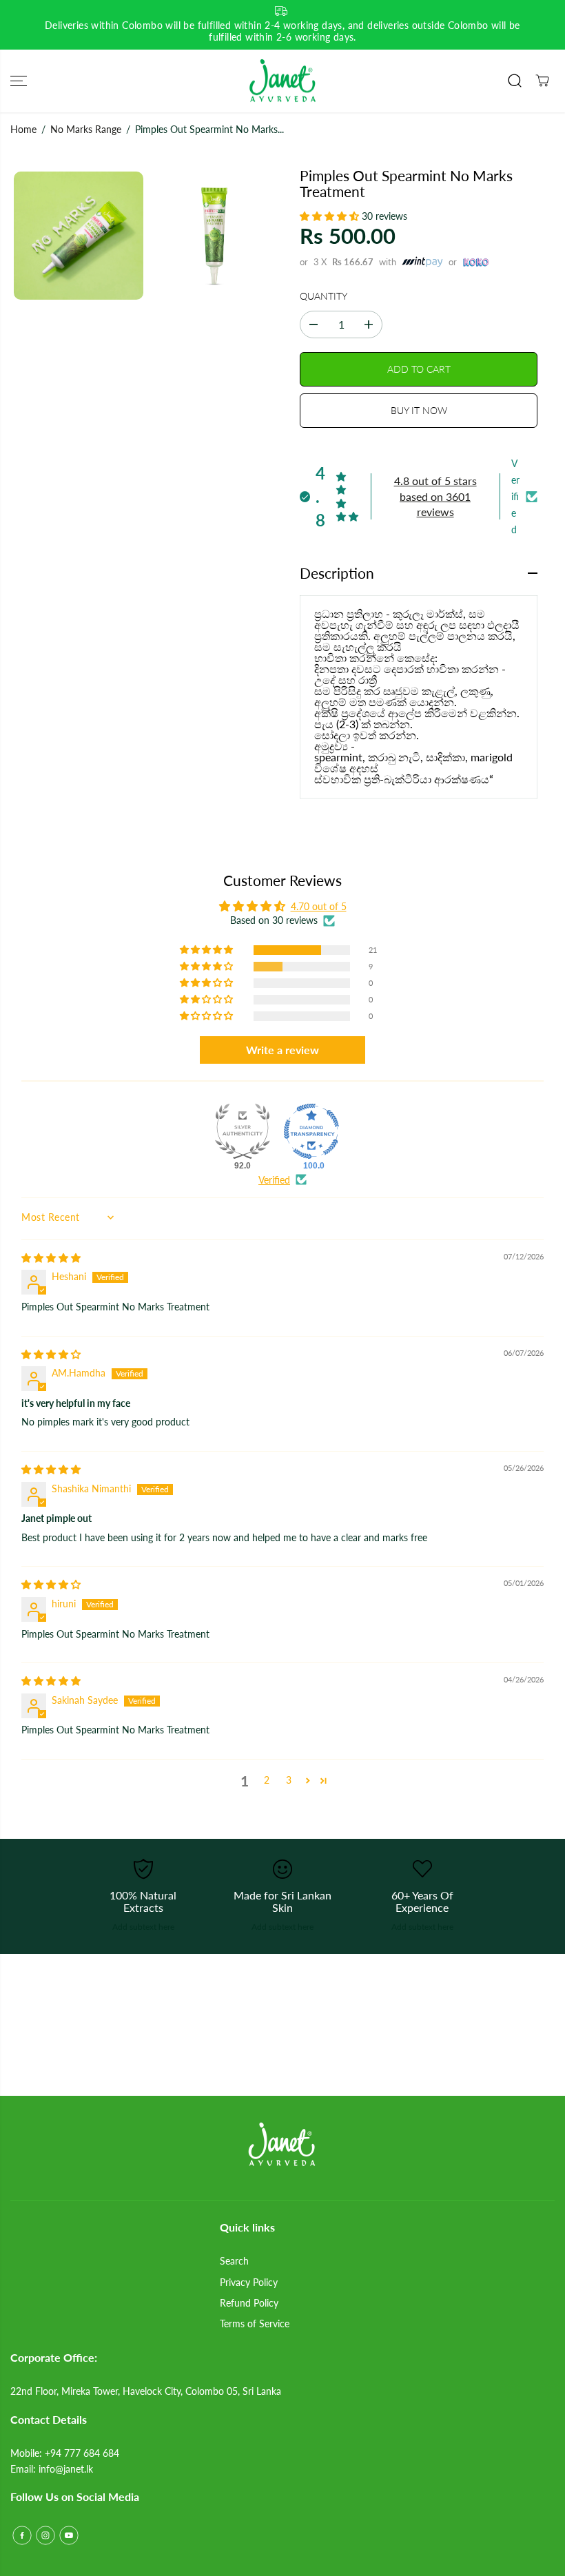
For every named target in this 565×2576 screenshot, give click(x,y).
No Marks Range (86, 129)
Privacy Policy (249, 2282)
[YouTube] (69, 2535)
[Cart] (542, 81)
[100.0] (311, 1131)
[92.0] (243, 1131)
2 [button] (267, 1780)
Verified (274, 1180)
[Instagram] (45, 2535)
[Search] (515, 81)
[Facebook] (22, 2535)
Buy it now (419, 410)
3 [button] (289, 1780)
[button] (19, 81)
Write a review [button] (282, 1050)
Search (234, 2261)
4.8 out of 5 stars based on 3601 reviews (435, 496)
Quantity (323, 296)
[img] (51, 1258)
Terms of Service (255, 2323)
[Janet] (282, 81)
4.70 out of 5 (319, 906)
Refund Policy (249, 2303)
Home (23, 129)
